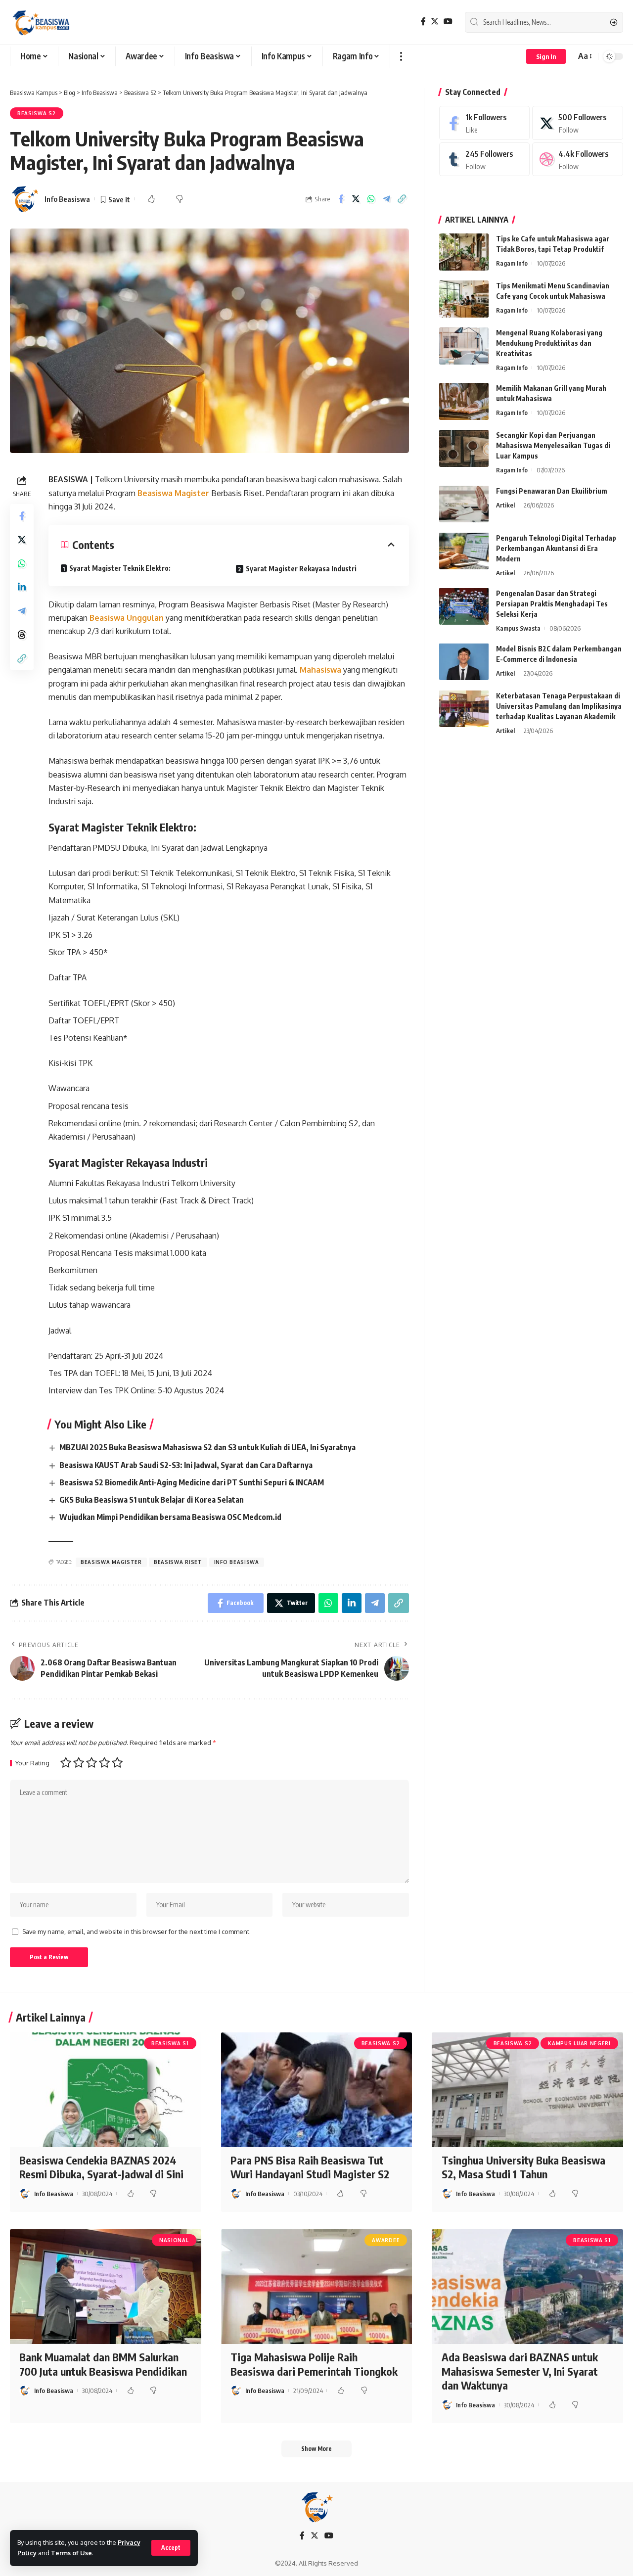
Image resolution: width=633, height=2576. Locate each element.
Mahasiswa (321, 670)
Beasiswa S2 (37, 113)
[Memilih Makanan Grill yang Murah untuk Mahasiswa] (464, 401)
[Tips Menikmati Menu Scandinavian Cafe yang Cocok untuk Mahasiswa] (464, 299)
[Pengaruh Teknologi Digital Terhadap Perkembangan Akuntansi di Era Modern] (464, 551)
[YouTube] (448, 22)
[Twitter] (435, 22)
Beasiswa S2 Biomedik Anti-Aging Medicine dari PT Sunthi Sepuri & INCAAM (192, 1482)
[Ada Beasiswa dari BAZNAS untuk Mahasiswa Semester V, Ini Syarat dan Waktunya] (527, 2287)
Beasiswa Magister (174, 493)
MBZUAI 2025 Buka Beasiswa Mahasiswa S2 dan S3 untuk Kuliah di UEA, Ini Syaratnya (207, 1447)
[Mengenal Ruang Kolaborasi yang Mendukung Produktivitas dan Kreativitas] (464, 346)
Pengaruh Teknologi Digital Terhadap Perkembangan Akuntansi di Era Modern (556, 548)
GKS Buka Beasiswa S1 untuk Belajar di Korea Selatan (152, 1500)
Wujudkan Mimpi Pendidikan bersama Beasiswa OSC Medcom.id (170, 1517)
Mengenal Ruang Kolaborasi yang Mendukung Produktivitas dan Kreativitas (549, 343)
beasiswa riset (178, 1562)
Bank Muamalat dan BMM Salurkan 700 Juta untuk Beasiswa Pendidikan (103, 2364)
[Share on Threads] (22, 635)
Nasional (174, 2240)
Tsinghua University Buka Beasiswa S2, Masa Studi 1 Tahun (523, 2167)
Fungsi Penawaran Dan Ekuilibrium (552, 490)
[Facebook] (423, 22)
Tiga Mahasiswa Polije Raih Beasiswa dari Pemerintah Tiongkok (314, 2364)
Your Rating (32, 1763)
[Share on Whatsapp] (371, 199)
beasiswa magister (111, 1562)
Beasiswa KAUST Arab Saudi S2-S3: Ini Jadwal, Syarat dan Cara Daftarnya (186, 1465)
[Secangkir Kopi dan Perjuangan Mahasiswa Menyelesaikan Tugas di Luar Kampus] (464, 448)
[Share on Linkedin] (22, 587)
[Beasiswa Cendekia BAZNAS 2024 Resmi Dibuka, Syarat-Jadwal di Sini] (106, 2090)
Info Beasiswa (67, 199)
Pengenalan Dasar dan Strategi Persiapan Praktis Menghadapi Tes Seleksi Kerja (552, 603)
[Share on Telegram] (387, 199)
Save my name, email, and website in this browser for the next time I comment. (136, 1932)
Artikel (505, 505)
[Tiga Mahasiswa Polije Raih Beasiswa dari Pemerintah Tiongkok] (317, 2287)
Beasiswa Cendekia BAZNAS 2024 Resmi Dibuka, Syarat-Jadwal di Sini (101, 2167)
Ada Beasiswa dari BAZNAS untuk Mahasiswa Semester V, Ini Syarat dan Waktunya (520, 2371)
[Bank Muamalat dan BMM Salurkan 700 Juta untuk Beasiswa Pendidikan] (106, 2287)
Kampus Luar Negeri (579, 2043)
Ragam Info (512, 263)
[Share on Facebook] (341, 199)
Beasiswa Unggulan (127, 618)
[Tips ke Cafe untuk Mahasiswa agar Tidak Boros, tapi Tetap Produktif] (464, 252)
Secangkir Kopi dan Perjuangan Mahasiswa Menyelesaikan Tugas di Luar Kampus (553, 445)
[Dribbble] (578, 160)
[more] (401, 56)
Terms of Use (71, 2553)
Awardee (386, 2240)
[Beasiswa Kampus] (42, 22)
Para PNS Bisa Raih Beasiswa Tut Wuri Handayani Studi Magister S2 (310, 2167)
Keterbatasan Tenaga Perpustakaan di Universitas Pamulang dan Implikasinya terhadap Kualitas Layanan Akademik (559, 706)
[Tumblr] (485, 160)
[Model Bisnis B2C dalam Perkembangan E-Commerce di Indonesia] (464, 662)
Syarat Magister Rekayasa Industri (301, 569)
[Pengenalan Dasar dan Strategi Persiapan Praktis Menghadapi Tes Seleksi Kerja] (464, 606)
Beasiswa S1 (170, 2043)
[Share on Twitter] (356, 199)
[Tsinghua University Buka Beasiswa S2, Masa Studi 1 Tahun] (527, 2090)
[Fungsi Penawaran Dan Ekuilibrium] (464, 504)
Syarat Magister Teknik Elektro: (120, 568)
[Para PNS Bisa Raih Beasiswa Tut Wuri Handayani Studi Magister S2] (317, 2090)
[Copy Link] (402, 199)
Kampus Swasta (518, 628)
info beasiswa (237, 1562)
